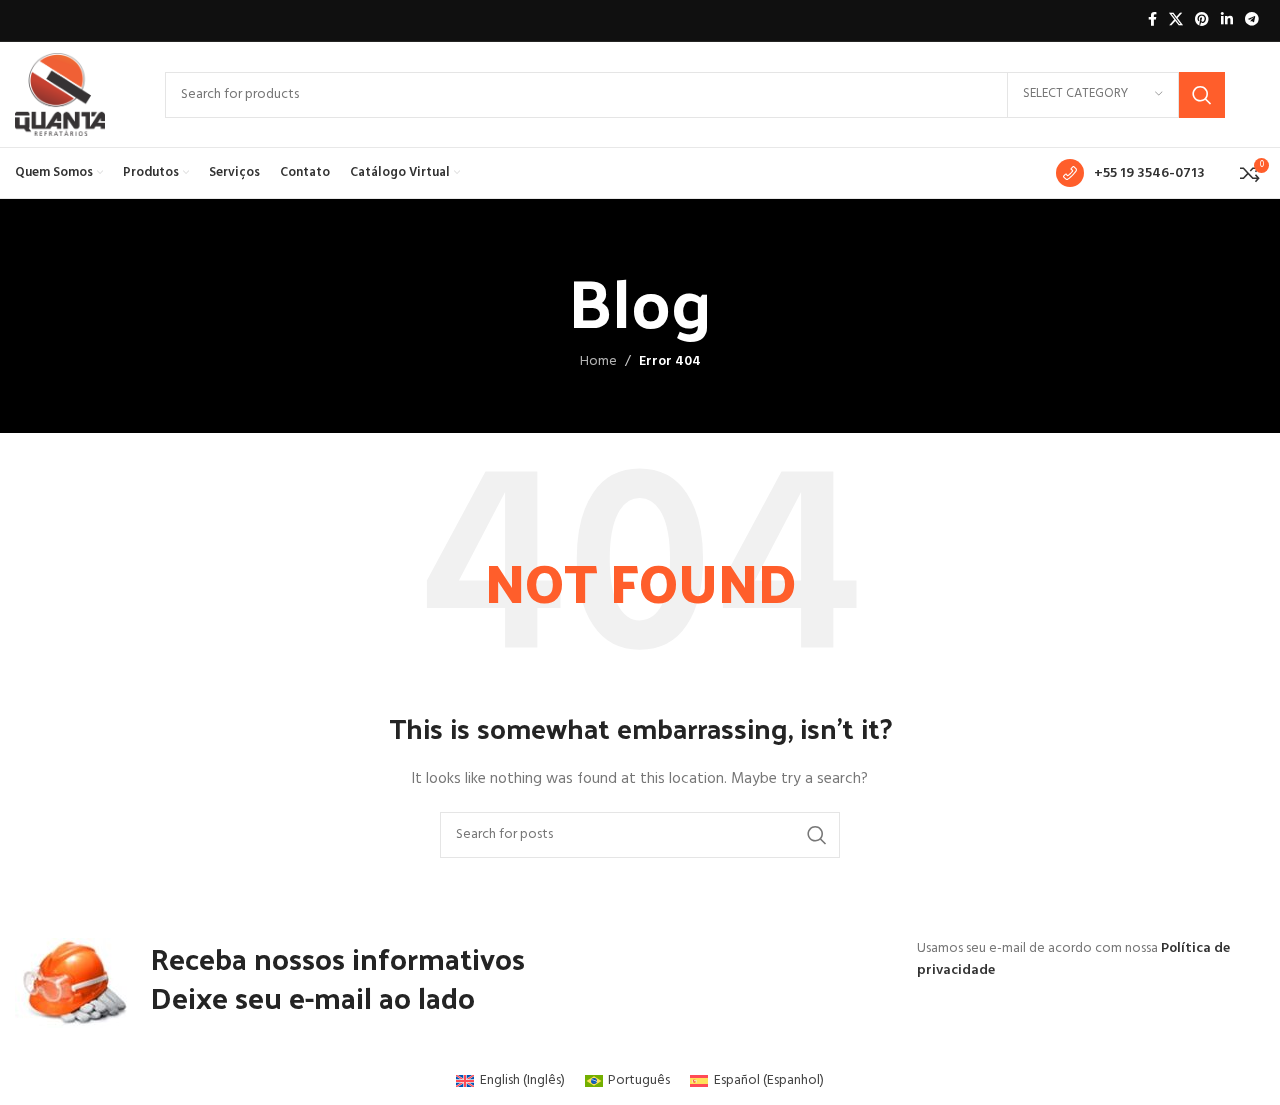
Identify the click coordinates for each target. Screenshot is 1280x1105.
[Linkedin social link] (1227, 20)
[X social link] (1176, 20)
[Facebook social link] (1152, 20)
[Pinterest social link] (1202, 20)
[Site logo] (60, 94)
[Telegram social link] (1252, 20)
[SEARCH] (1202, 95)
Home (598, 361)
